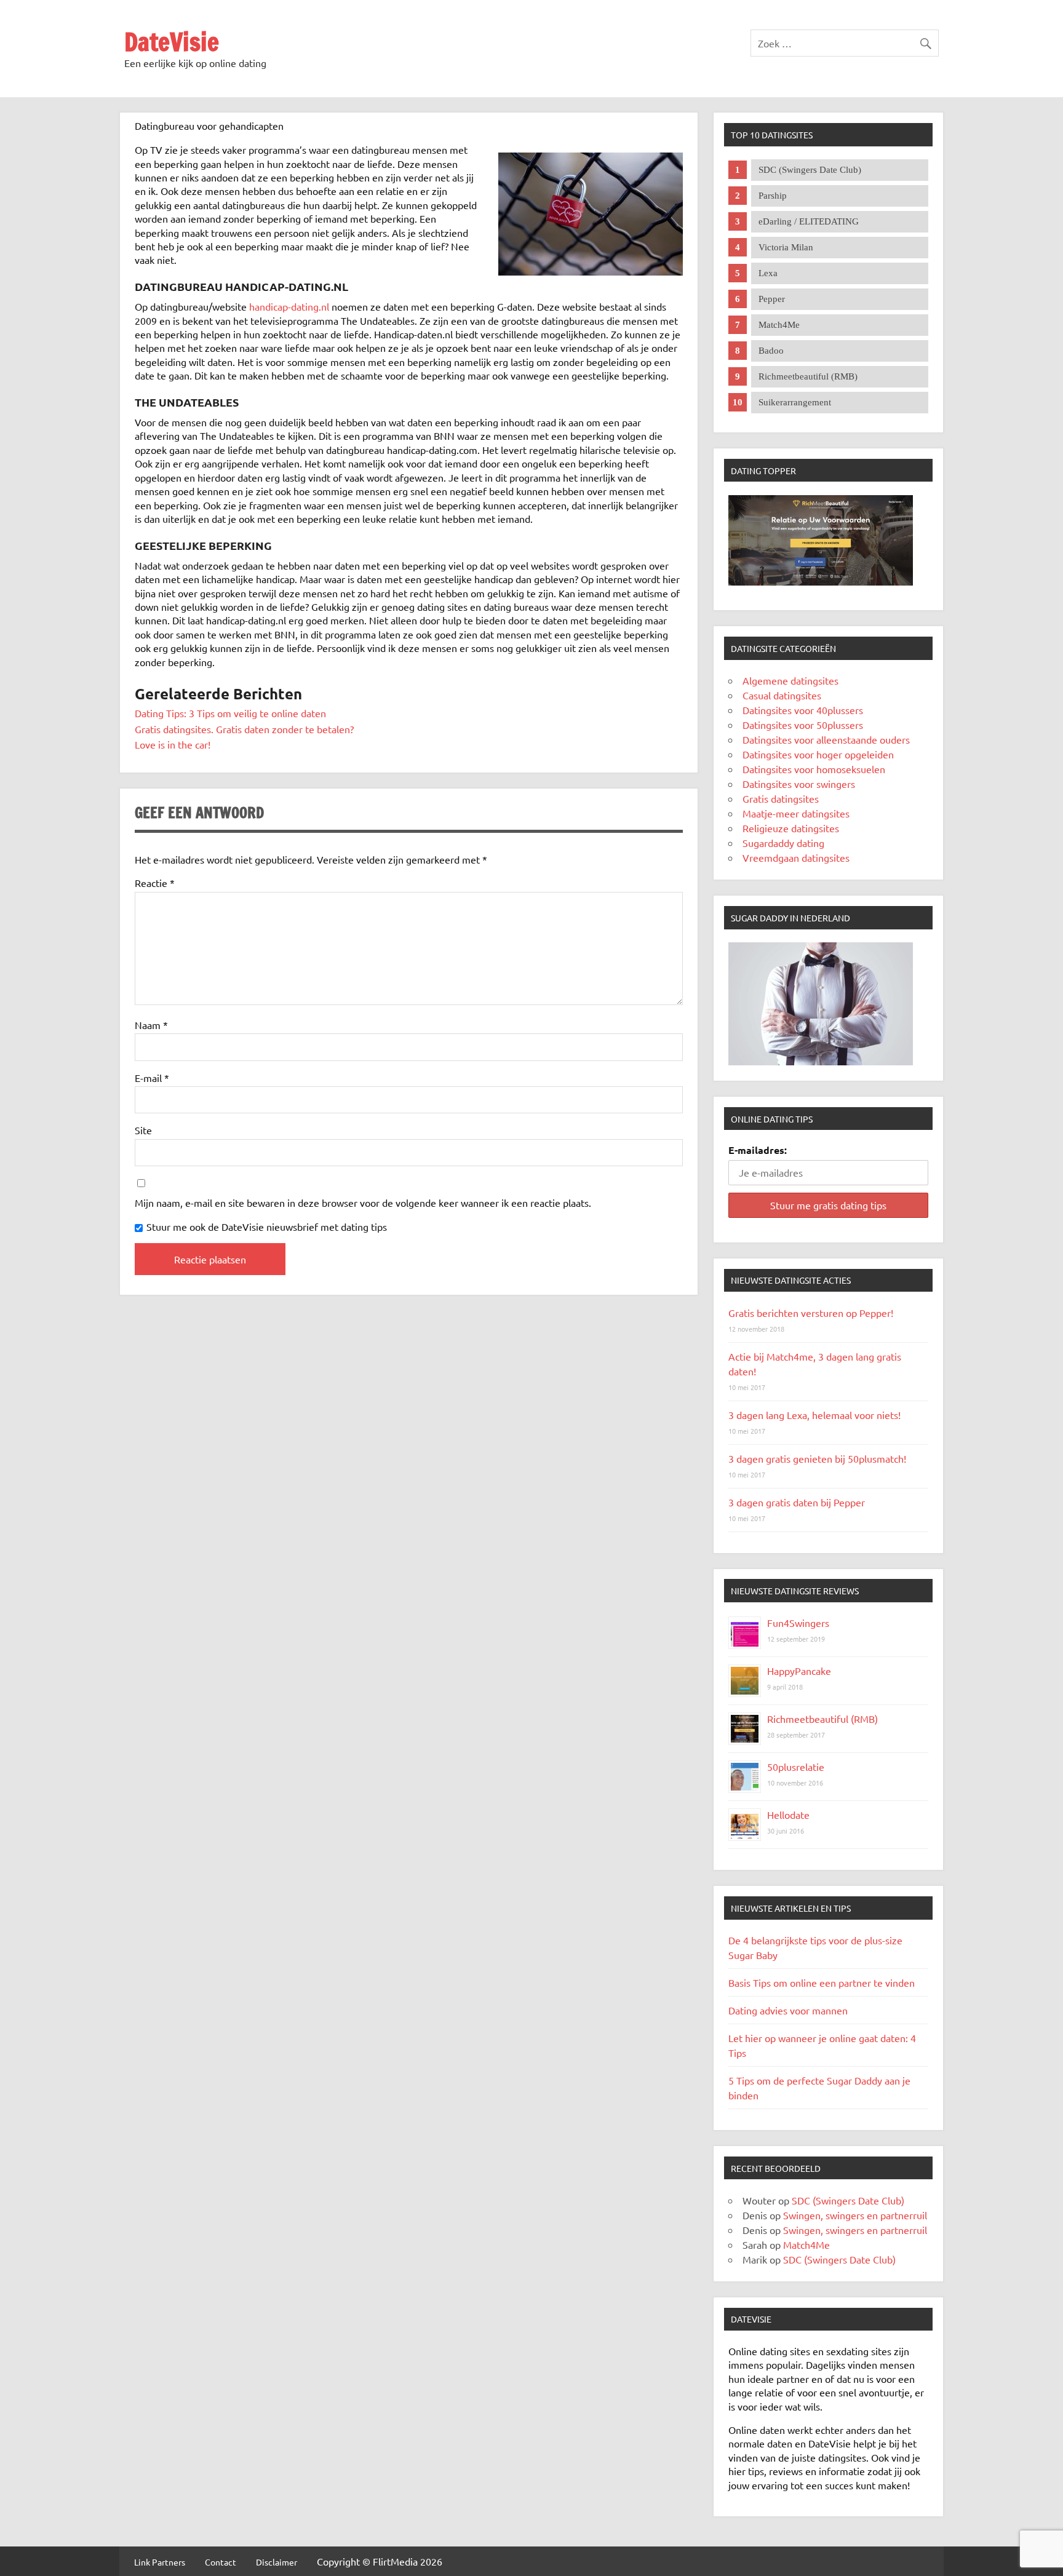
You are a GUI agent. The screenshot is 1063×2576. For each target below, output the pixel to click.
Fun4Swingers (798, 1623)
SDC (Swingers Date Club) (848, 2200)
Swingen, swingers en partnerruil (855, 2215)
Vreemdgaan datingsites (796, 857)
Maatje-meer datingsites (796, 813)
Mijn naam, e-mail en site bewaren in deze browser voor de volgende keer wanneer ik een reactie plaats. (363, 1203)
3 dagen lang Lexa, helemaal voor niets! (814, 1415)
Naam (151, 1025)
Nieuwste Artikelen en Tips (791, 1908)
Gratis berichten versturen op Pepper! (811, 1313)
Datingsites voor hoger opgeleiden (818, 754)
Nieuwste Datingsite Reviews (795, 1591)
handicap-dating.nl (289, 306)
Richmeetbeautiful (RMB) (822, 1719)
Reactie (155, 883)
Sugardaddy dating (783, 843)
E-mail (152, 1078)
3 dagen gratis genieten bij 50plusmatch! (817, 1458)
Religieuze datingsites (791, 828)
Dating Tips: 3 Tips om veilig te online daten (230, 713)
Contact (221, 2562)
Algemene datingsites (790, 680)
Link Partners (160, 2562)
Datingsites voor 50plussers (803, 725)
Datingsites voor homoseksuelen (814, 769)
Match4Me (806, 2244)
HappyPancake (799, 1671)
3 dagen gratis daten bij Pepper (797, 1502)
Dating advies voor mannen (788, 2010)
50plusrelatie (796, 1767)
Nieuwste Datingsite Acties (791, 1280)
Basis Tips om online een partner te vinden (822, 1982)
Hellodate (788, 1815)
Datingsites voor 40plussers (803, 710)
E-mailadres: (758, 1150)
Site (143, 1130)
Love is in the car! (173, 744)
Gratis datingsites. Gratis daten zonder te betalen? (244, 729)
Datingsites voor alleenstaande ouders (826, 739)
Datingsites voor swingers (799, 784)
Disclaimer (277, 2562)
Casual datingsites (782, 695)
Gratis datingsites (781, 798)
